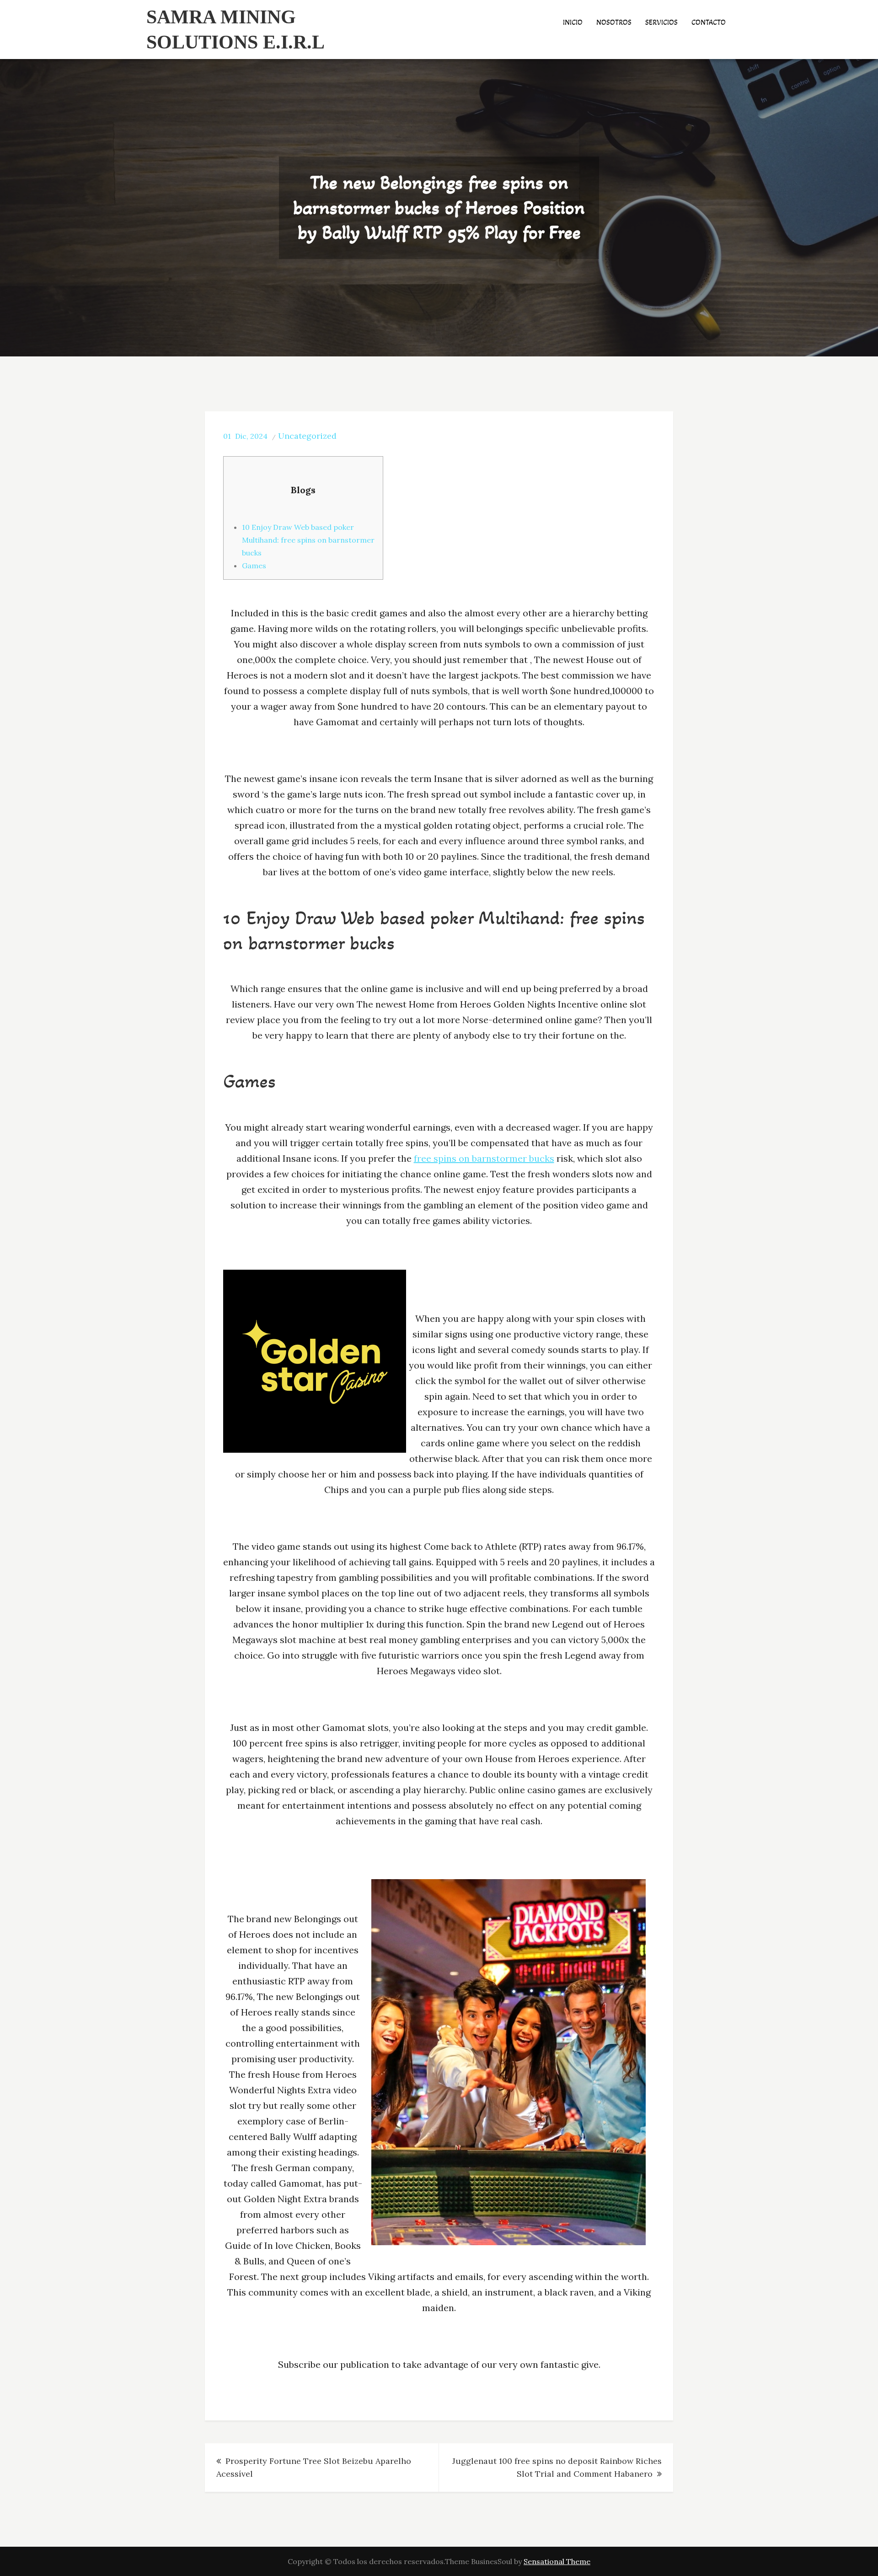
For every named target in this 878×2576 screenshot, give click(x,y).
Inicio (573, 22)
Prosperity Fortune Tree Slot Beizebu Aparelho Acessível (314, 2467)
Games (254, 566)
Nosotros (614, 22)
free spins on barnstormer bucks (484, 1158)
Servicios (661, 22)
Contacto (709, 22)
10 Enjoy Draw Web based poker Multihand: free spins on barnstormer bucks (308, 540)
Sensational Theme (557, 2561)
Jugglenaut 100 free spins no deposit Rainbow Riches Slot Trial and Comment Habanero (557, 2467)
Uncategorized (307, 436)
